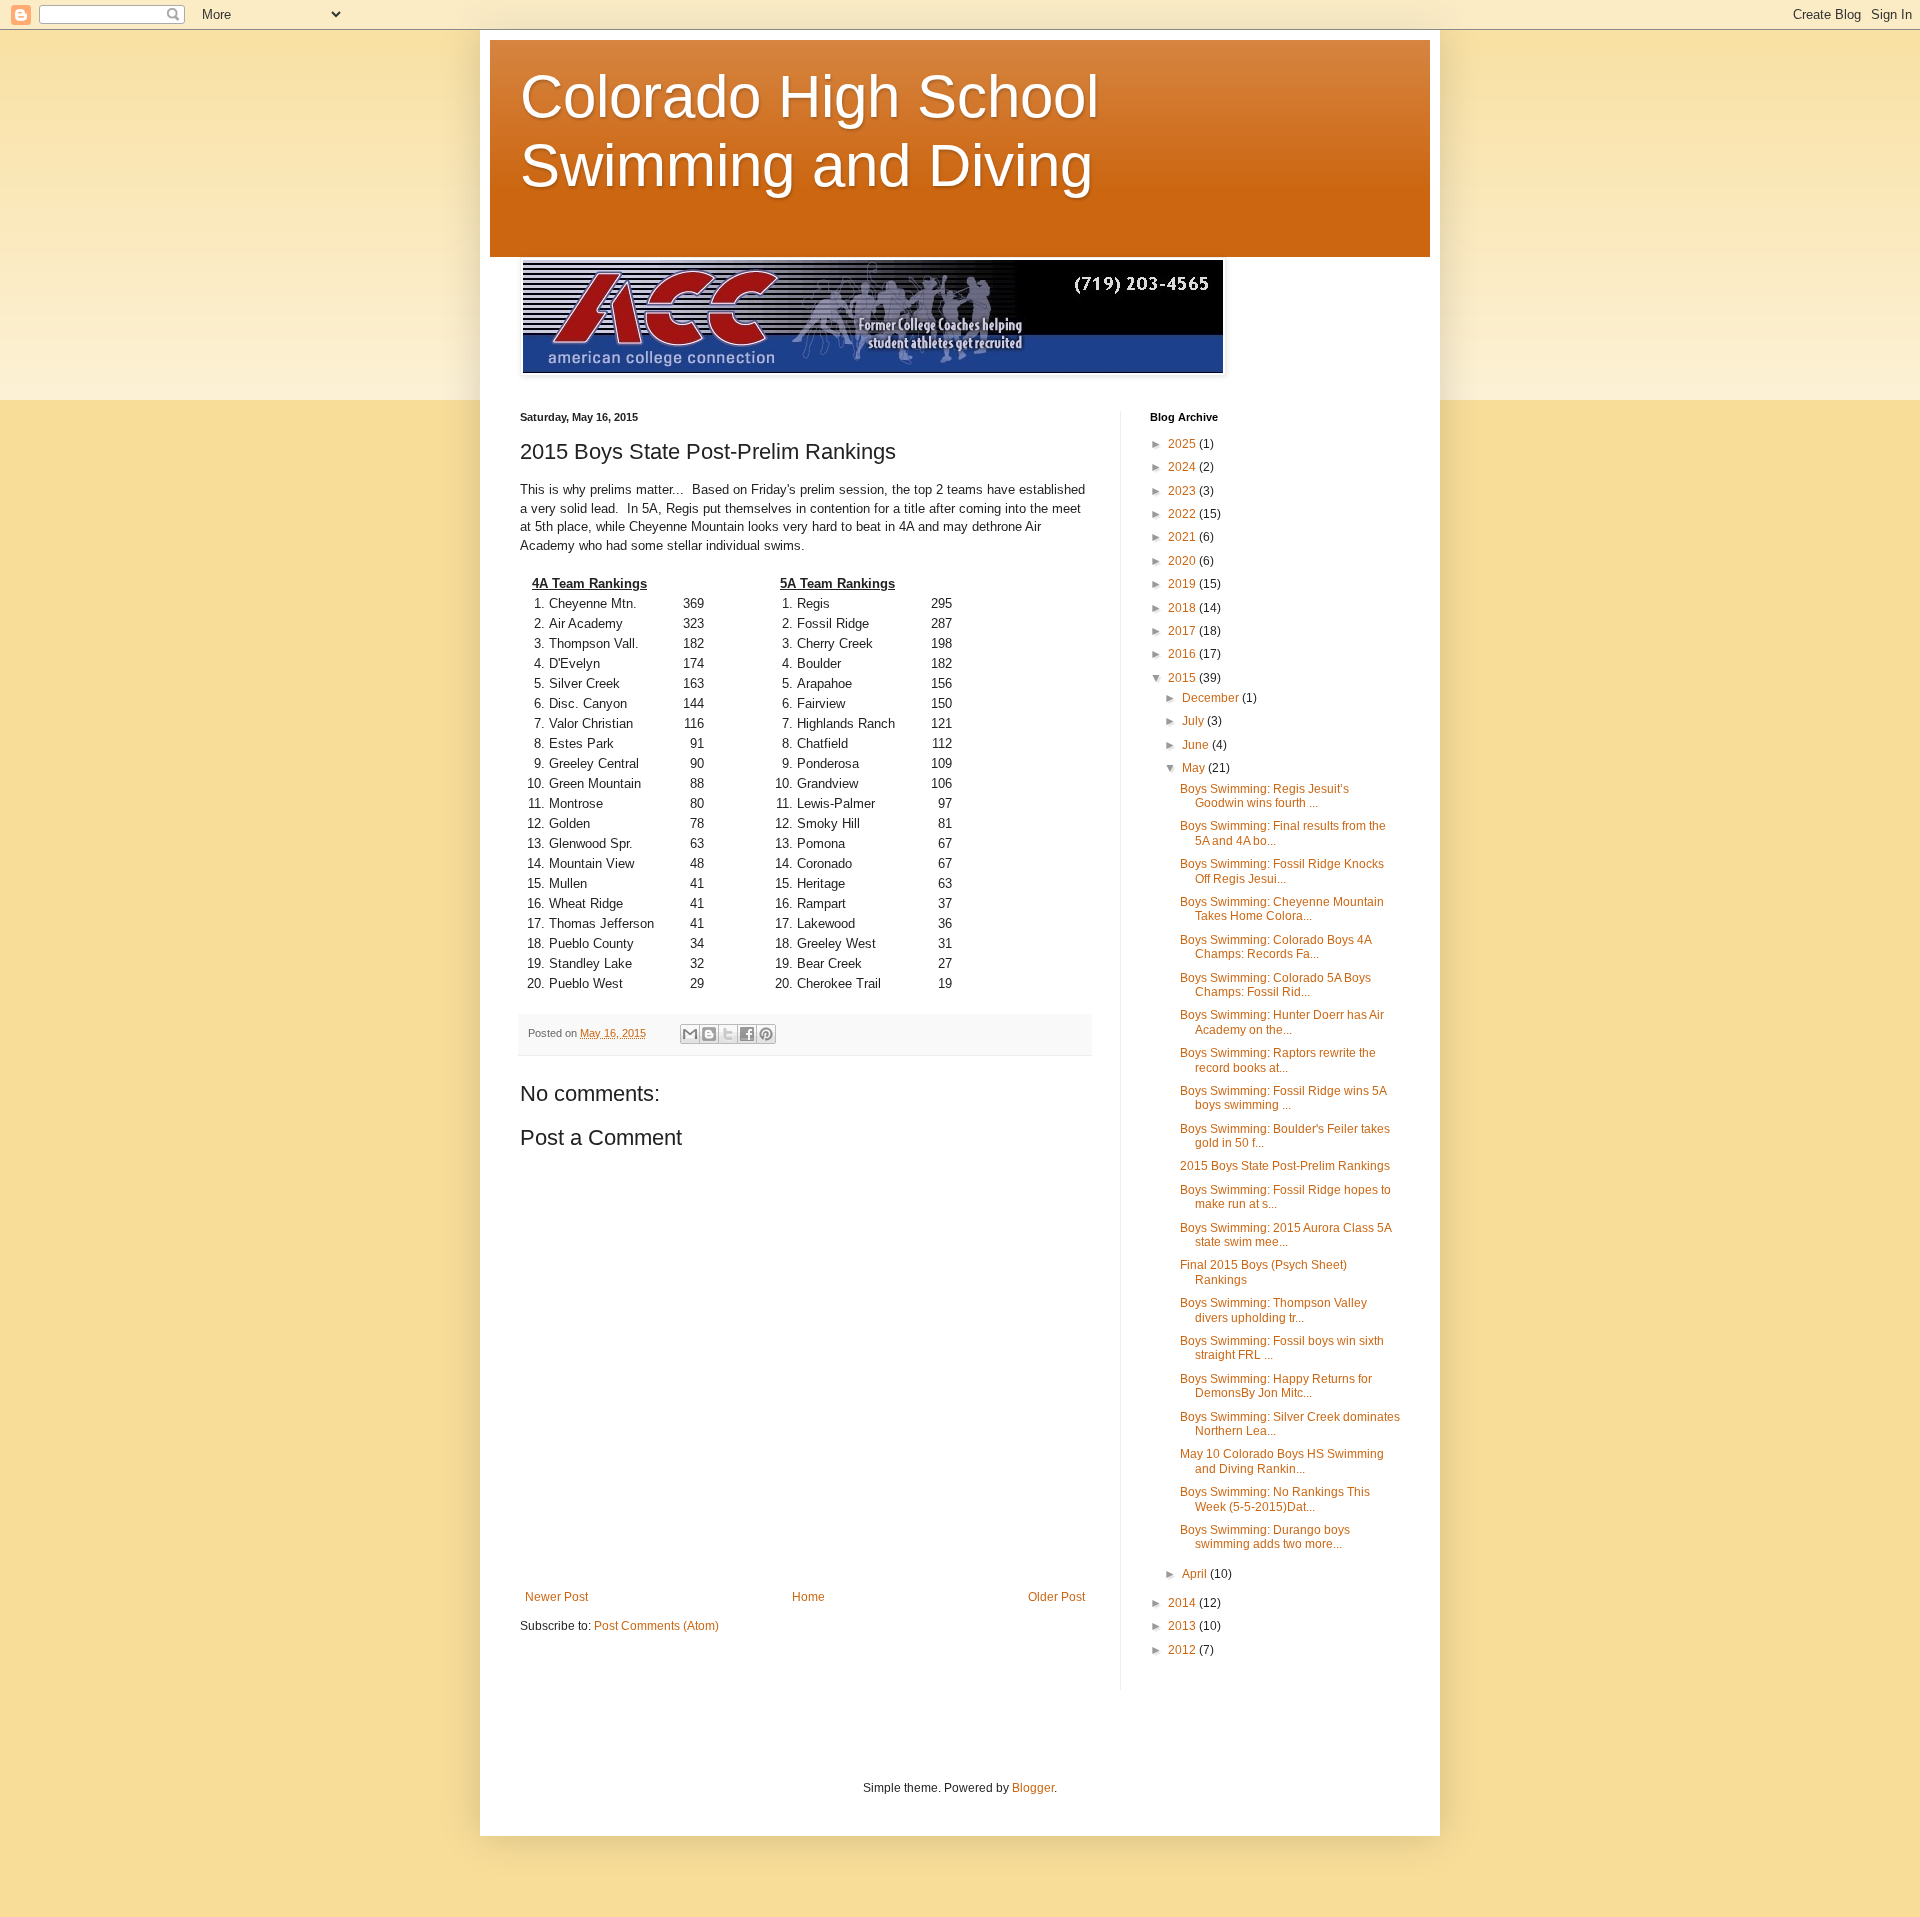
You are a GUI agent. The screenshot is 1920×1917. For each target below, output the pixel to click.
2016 (1183, 654)
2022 (1183, 514)
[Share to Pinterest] (766, 1034)
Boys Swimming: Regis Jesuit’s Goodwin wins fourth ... (1264, 796)
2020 (1183, 561)
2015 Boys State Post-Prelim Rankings (1285, 1166)
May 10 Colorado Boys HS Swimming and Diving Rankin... (1282, 1461)
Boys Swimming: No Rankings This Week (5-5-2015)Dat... (1275, 1499)
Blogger (1033, 1788)
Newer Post (556, 1597)
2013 (1183, 1626)
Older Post (1056, 1597)
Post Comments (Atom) (656, 1626)
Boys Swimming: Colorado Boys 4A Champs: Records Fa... (1275, 947)
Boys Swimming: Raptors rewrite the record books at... (1278, 1060)
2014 (1183, 1603)
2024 (1183, 467)
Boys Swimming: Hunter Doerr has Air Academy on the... (1282, 1022)
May (1195, 768)
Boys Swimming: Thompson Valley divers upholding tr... (1273, 1310)
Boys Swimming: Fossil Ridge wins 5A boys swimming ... (1283, 1098)
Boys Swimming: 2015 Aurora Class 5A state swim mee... (1285, 1235)
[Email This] (690, 1034)
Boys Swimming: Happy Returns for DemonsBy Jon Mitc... (1276, 1386)
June (1197, 745)
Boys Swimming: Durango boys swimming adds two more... (1265, 1537)
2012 (1183, 1650)
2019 (1183, 584)
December (1212, 698)
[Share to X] (728, 1034)
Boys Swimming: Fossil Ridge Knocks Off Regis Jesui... (1282, 871)
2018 (1183, 608)
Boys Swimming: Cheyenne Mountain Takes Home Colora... (1282, 909)
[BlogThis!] (709, 1034)
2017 (1183, 631)
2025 (1183, 444)
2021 (1183, 537)
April (1196, 1574)
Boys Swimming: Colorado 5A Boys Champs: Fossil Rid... (1275, 985)
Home (808, 1597)
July (1194, 721)
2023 (1183, 491)
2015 (1183, 678)
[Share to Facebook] (747, 1034)
